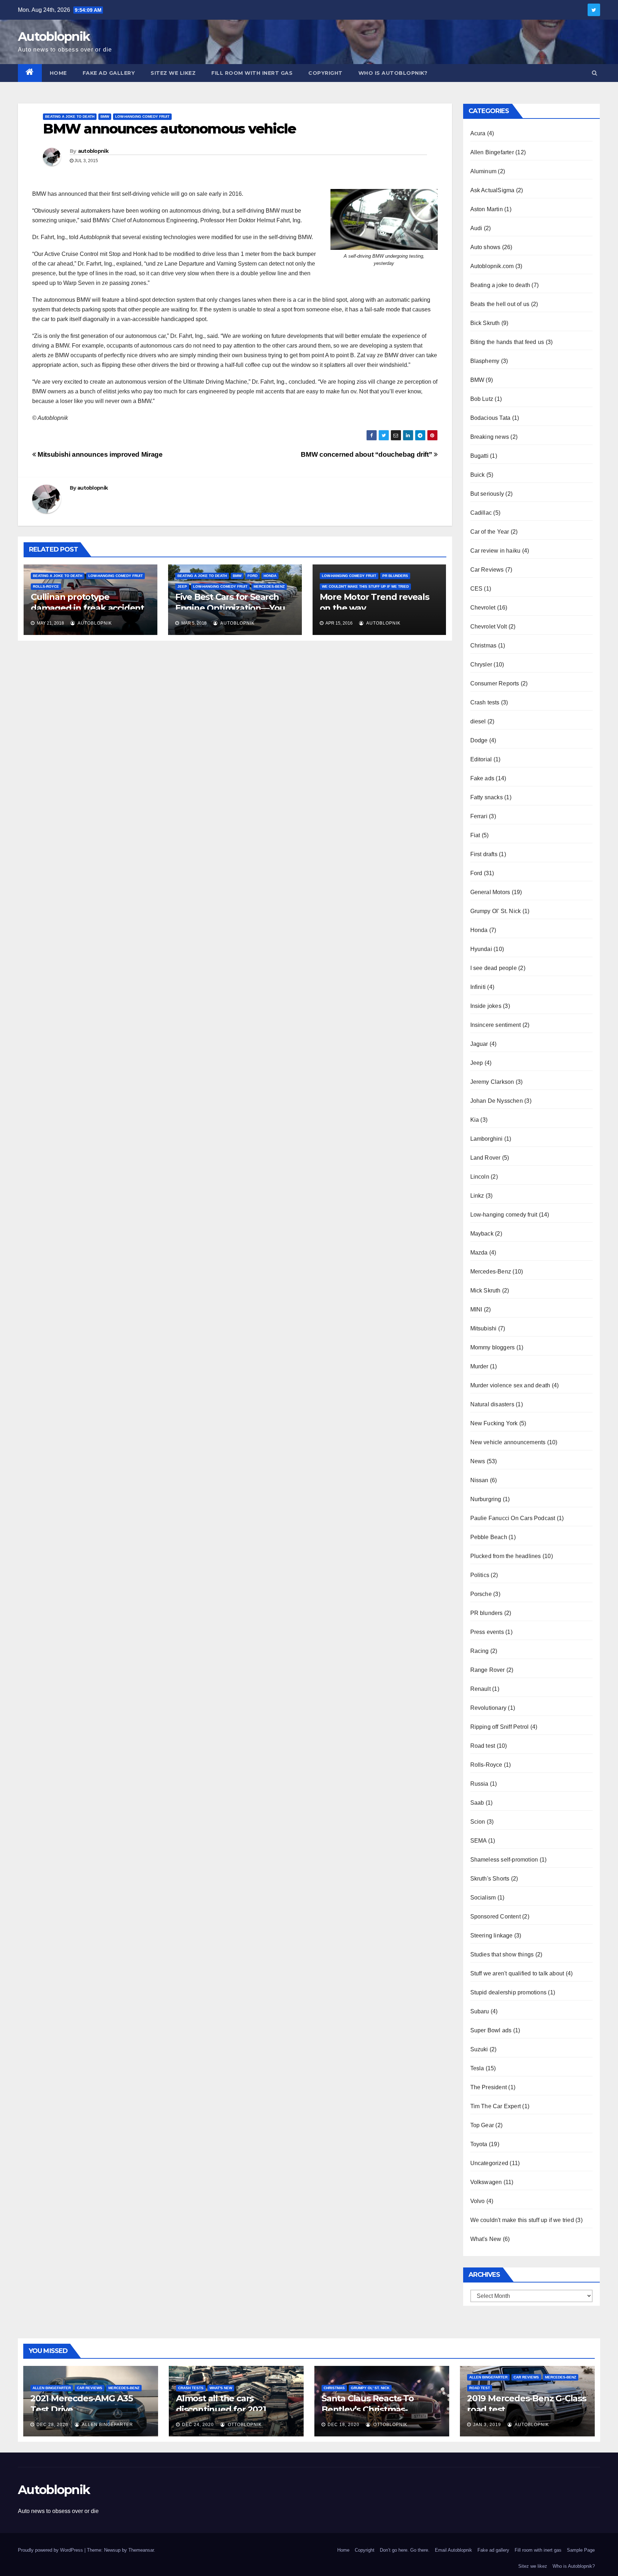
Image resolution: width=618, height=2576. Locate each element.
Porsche (481, 1594)
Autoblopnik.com (492, 266)
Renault (480, 1689)
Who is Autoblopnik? (393, 73)
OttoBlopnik (244, 2425)
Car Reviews (487, 570)
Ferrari (479, 816)
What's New (486, 2239)
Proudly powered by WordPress (51, 2550)
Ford (252, 576)
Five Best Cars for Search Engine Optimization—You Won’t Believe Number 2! (230, 608)
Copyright (325, 73)
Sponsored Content (496, 1917)
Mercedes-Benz (269, 586)
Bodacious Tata (491, 418)
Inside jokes (486, 1006)
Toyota (479, 2144)
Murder (479, 1366)
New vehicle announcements (508, 1442)
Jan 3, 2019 (487, 2425)
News (478, 1461)
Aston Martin (487, 209)
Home (58, 73)
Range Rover (488, 1670)
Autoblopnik (54, 37)
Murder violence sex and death (510, 1385)
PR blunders (395, 576)
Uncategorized (489, 2163)
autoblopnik (93, 151)
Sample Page (581, 2550)
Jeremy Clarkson (492, 1082)
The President (489, 2087)
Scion (478, 1822)
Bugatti (479, 456)
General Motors (490, 892)
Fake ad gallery (109, 73)
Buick (478, 475)
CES (477, 589)
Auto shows (485, 247)
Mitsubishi (484, 1328)
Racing (480, 1651)
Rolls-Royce (46, 586)
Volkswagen (486, 2182)
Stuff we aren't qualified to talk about (517, 1973)
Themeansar (141, 2550)
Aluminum (484, 171)
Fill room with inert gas (252, 73)
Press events (487, 1632)
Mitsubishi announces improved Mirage (99, 454)
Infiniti (478, 987)
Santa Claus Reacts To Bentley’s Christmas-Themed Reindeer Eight (372, 2409)
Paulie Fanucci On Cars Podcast (513, 1518)
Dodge (479, 740)
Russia (479, 1784)
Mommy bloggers (493, 1347)
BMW (105, 117)
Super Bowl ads (491, 2030)
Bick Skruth (485, 323)
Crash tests (485, 702)
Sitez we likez (173, 73)
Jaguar (479, 1044)
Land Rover (485, 1158)
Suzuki (479, 2049)
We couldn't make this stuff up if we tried (365, 586)
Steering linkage (492, 1935)
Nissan (479, 1480)
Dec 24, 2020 (198, 2425)
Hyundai (481, 949)
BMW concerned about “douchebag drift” (367, 454)
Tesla (477, 2068)
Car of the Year (490, 532)
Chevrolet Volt (489, 627)
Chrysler (481, 664)
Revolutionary (489, 1708)
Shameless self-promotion (504, 1860)
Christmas (484, 646)
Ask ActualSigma (492, 190)
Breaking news (490, 437)
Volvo (478, 2201)
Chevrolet (483, 608)
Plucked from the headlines (506, 1556)
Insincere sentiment (496, 1025)
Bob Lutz (482, 399)
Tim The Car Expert (496, 2106)
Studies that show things (502, 1954)
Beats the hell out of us (500, 304)
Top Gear (482, 2125)
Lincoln (480, 1177)
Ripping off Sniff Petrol (500, 1727)
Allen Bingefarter (492, 152)
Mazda (479, 1253)
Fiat (475, 835)
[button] (595, 73)
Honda (270, 576)
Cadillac (481, 513)
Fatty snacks (487, 797)
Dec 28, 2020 (52, 2425)
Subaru (480, 2011)
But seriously (487, 494)
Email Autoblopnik (453, 2550)
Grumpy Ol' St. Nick (496, 911)
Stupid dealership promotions (509, 1992)
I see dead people (494, 968)
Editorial (481, 759)
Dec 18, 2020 (344, 2425)
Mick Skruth (485, 1291)
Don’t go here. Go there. (405, 2550)
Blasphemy (485, 361)
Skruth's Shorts (490, 1879)
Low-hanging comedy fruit (142, 117)
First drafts (484, 854)
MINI (476, 1309)
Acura (478, 133)
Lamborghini (487, 1139)
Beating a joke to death (70, 117)
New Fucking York (494, 1423)
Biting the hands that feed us (507, 342)
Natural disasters (492, 1404)
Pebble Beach (489, 1537)
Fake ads (482, 778)
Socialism (483, 1898)
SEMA (479, 1841)
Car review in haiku (496, 551)
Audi (476, 228)
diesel (478, 721)
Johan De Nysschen (497, 1101)
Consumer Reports (495, 683)
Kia (475, 1120)
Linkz (477, 1196)
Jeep (182, 586)
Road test (483, 1746)
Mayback (482, 1234)
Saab (477, 1803)
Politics (480, 1575)
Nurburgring (486, 1499)
